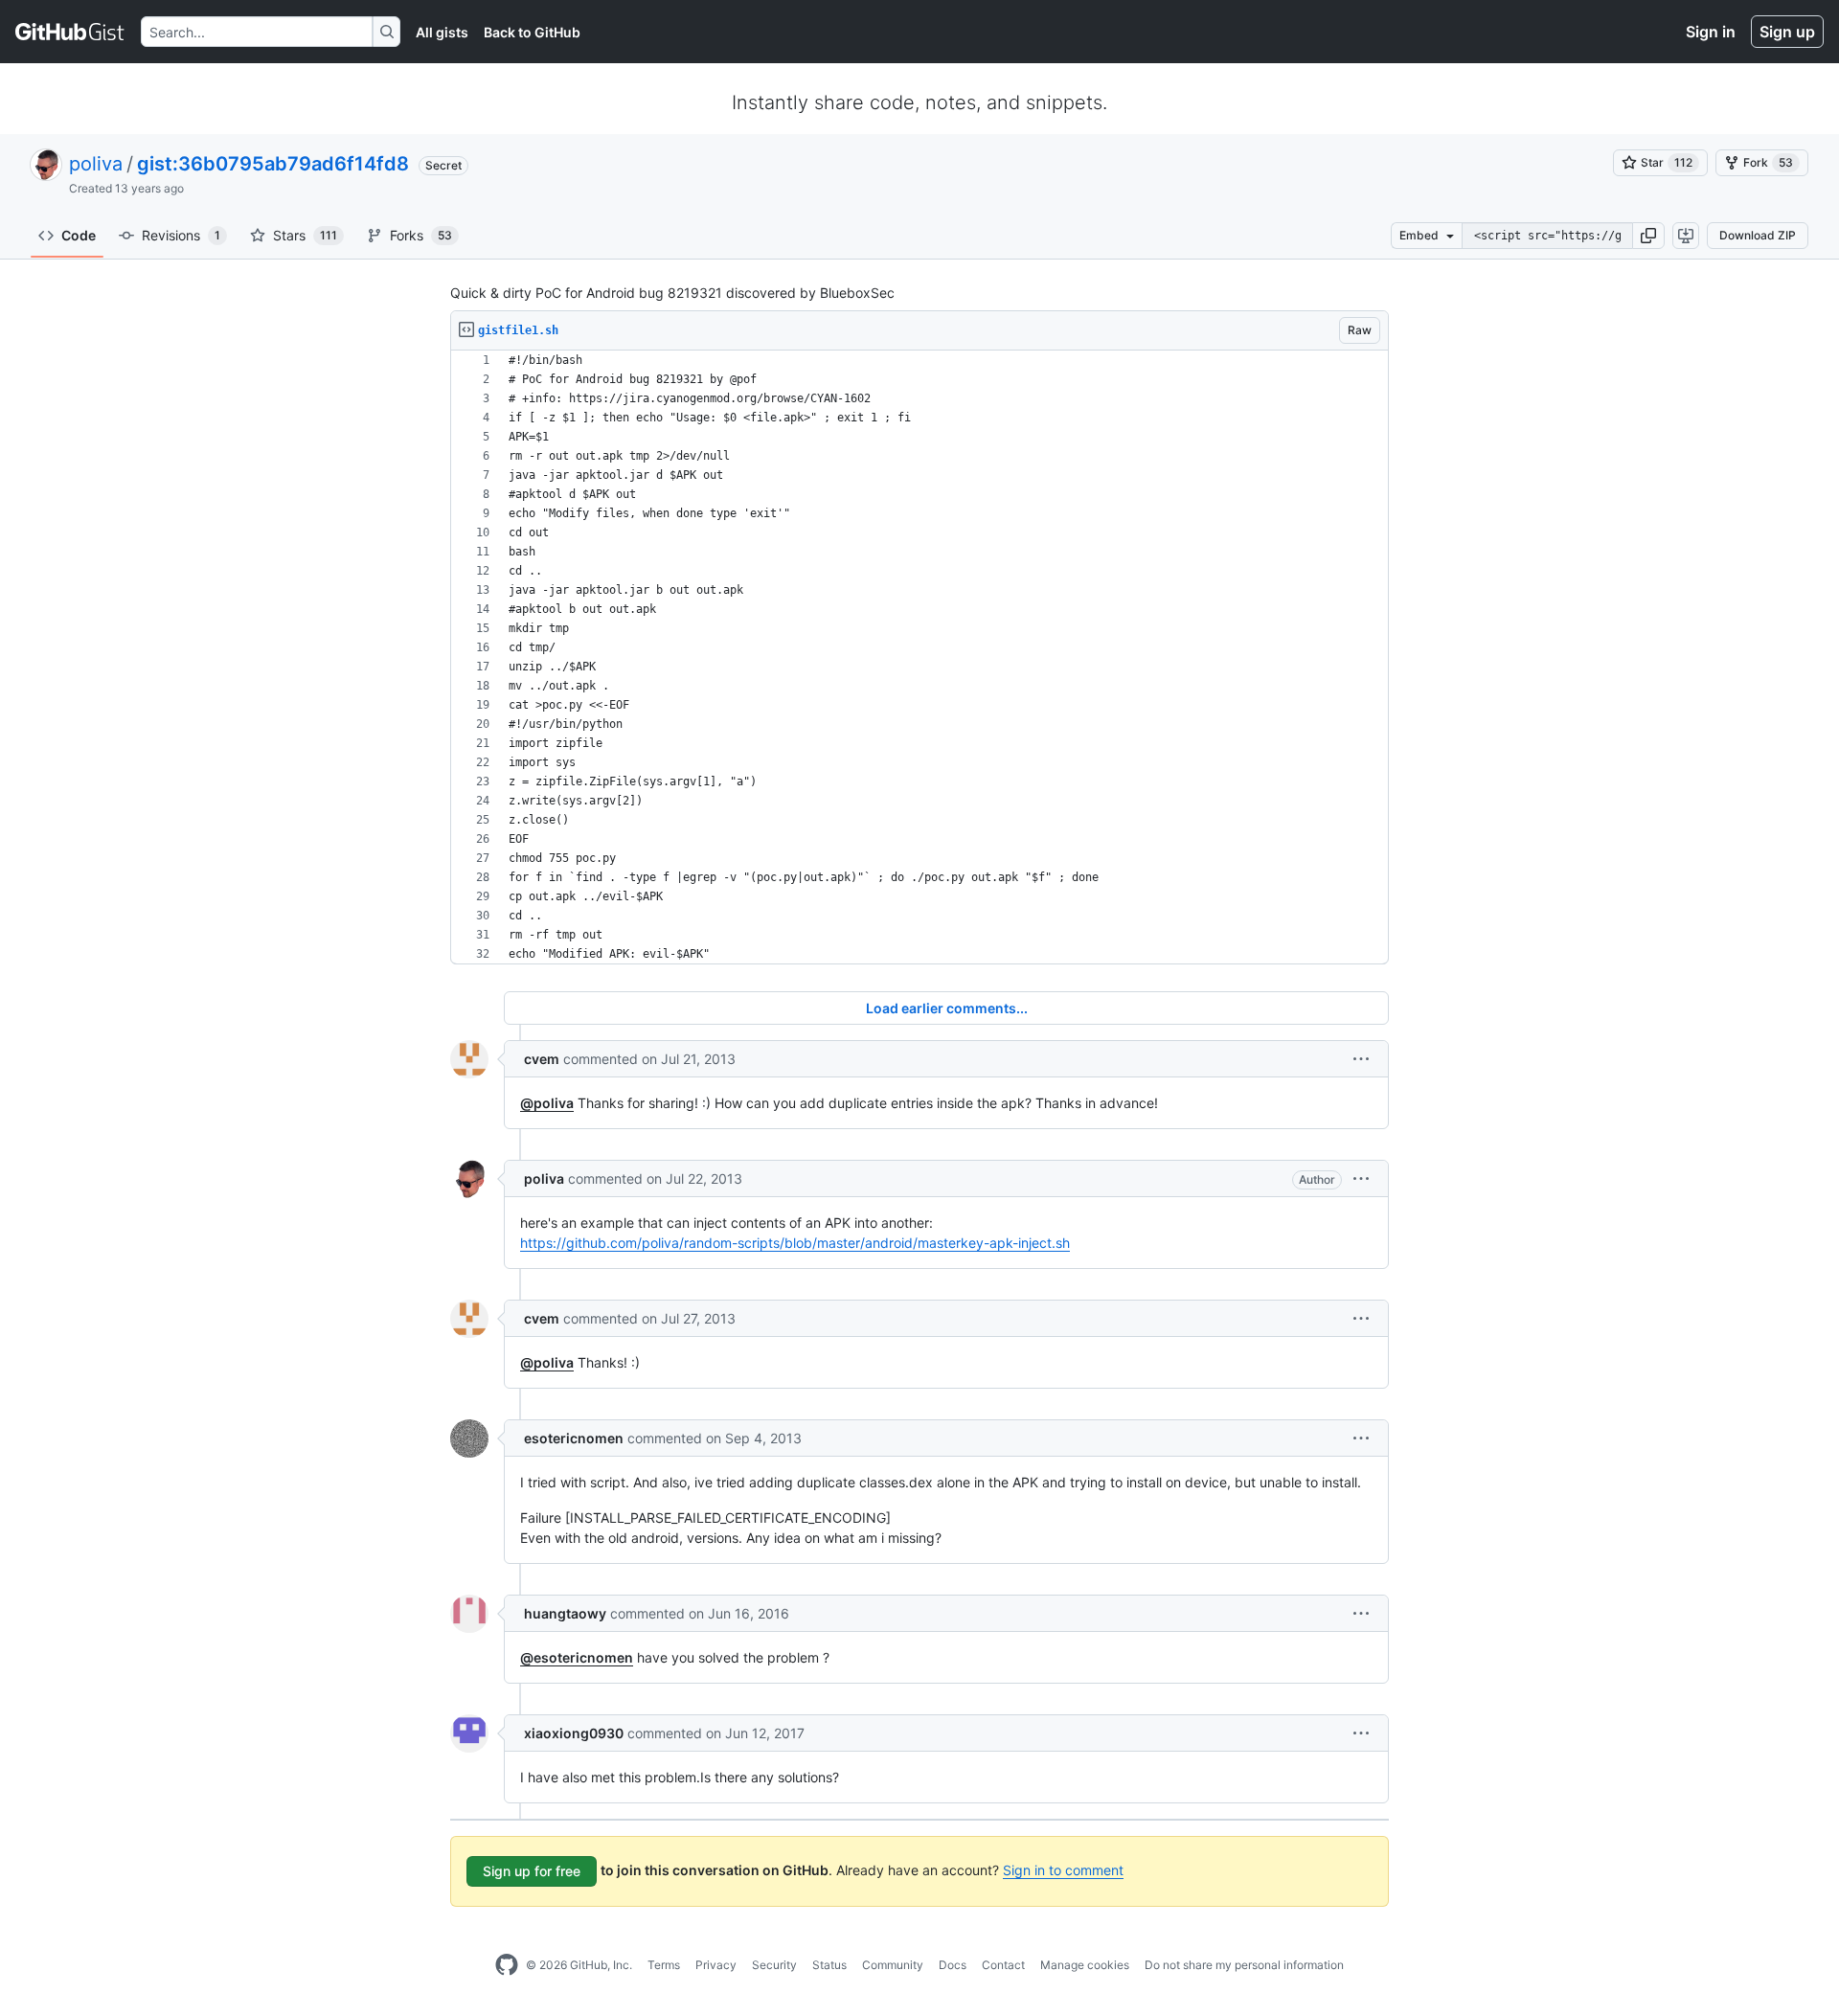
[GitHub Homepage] (507, 1965)
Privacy (716, 1965)
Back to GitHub (532, 32)
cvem (542, 1059)
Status (829, 1965)
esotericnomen (574, 1438)
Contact (1003, 1965)
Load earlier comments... (947, 1008)
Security (774, 1965)
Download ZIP (1758, 235)
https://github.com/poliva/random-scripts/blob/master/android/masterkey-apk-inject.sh (795, 1243)
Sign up (1787, 32)
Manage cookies (1085, 1965)
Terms (664, 1965)
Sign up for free (532, 1871)
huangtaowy (565, 1613)
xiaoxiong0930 (574, 1733)
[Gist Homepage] (70, 32)
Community (893, 1965)
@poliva (547, 1103)
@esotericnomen (577, 1657)
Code (79, 235)
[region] (919, 657)
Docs (953, 1965)
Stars (305, 235)
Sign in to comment (1063, 1870)
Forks (421, 235)
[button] (1648, 236)
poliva (96, 164)
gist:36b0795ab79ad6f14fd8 (273, 164)
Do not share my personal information (1244, 1965)
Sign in (1711, 32)
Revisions (181, 235)
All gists (442, 32)
